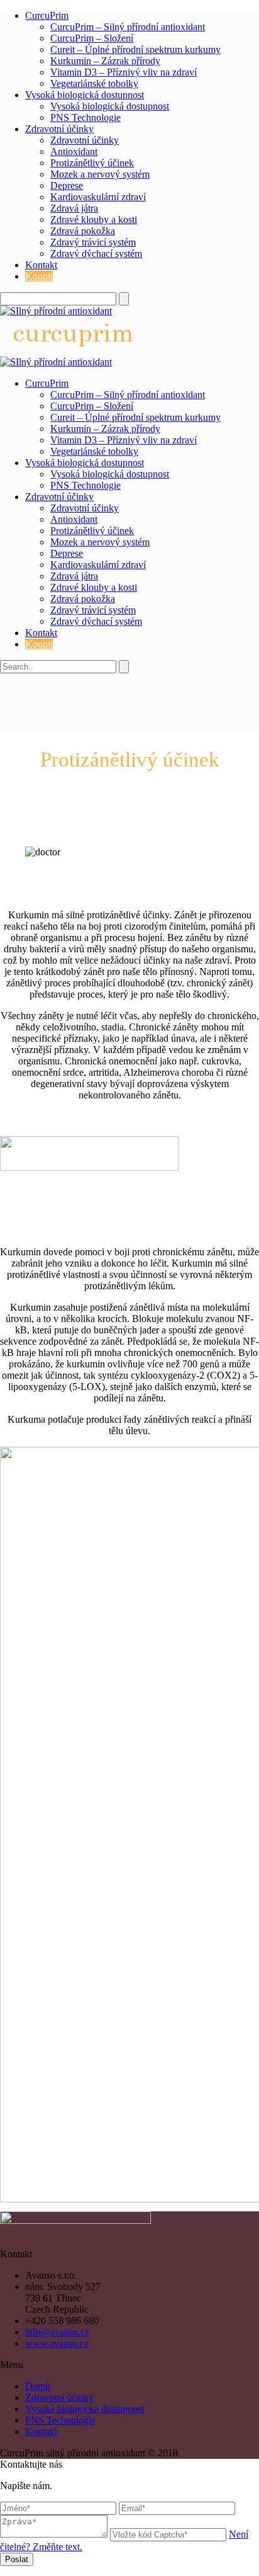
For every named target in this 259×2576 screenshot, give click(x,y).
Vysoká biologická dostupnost (85, 95)
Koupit (39, 276)
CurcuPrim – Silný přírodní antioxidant (128, 27)
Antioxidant (74, 151)
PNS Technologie (85, 117)
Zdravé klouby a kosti (94, 219)
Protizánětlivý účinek (92, 163)
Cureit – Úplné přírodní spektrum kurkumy (135, 49)
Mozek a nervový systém (100, 174)
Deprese (67, 185)
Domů (38, 2386)
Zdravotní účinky (59, 129)
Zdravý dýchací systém (96, 254)
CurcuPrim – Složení (92, 38)
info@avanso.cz (57, 2332)
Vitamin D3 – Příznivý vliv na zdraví (124, 72)
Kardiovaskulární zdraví (98, 197)
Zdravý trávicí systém (93, 242)
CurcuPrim (47, 15)
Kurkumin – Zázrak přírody (105, 61)
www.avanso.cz (57, 2343)
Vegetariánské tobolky (94, 83)
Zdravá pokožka (83, 231)
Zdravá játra (74, 208)
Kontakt (41, 265)
